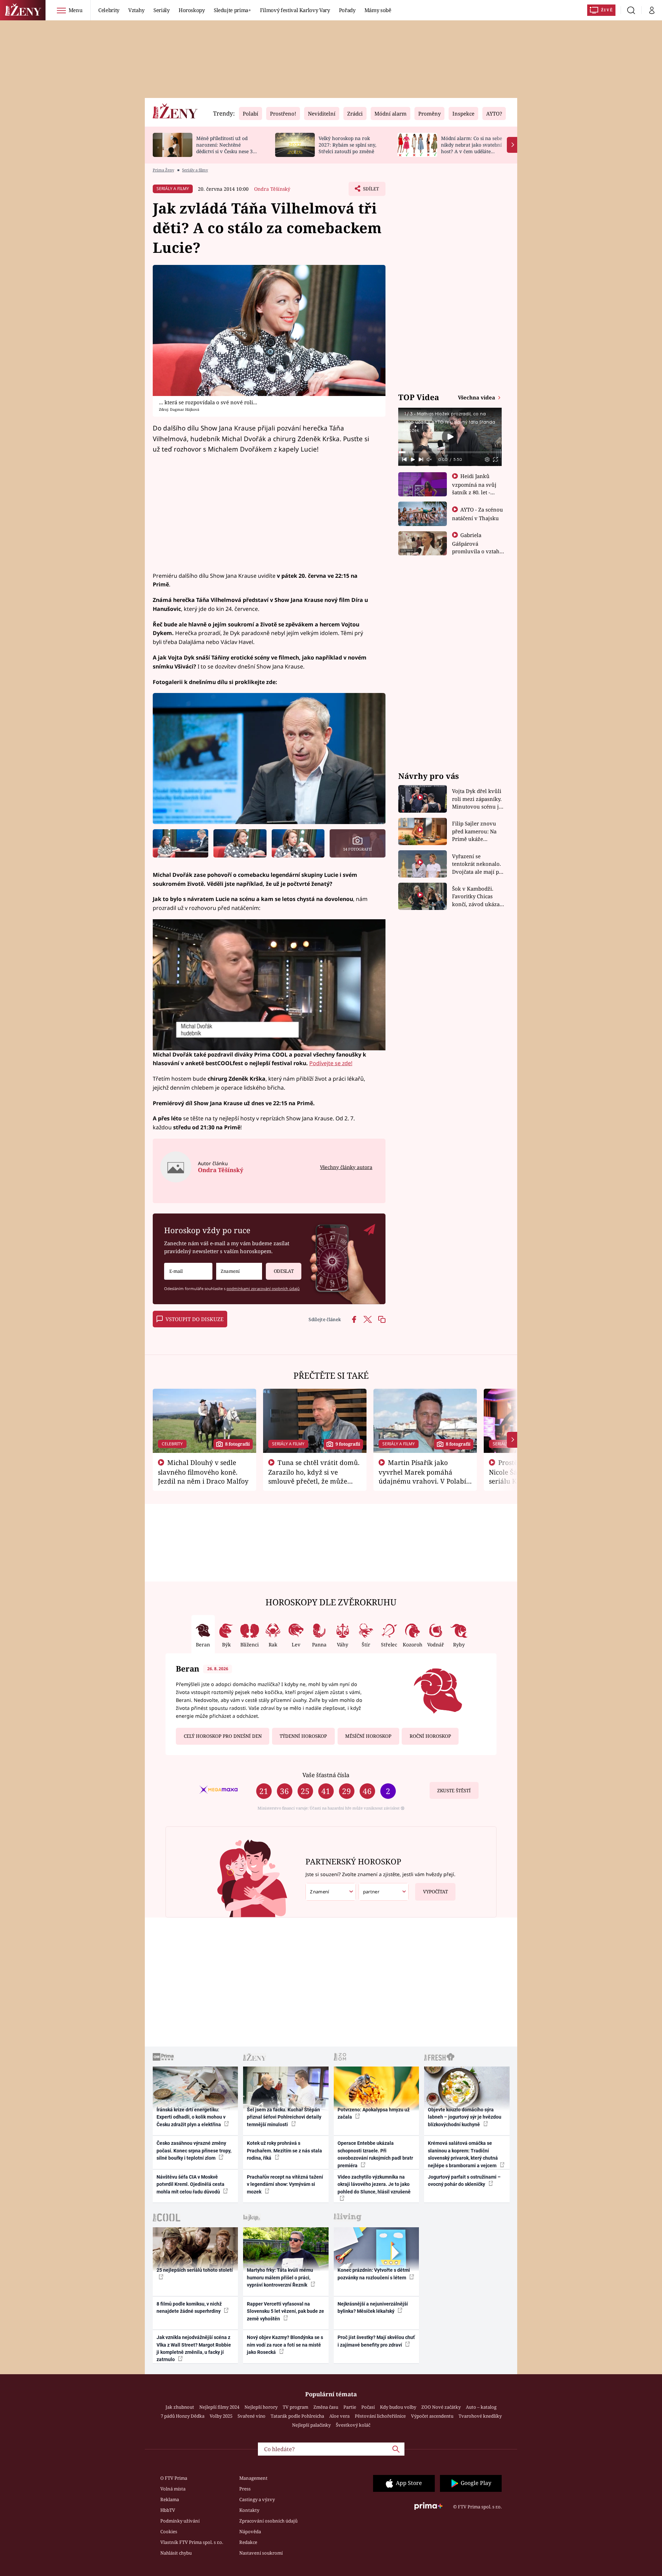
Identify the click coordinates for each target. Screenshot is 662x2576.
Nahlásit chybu (176, 2553)
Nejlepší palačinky (311, 2425)
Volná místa (173, 2489)
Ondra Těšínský (272, 189)
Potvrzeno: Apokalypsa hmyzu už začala (374, 2113)
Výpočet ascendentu (432, 2416)
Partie (350, 2407)
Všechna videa (477, 397)
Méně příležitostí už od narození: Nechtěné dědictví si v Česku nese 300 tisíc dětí (227, 148)
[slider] (450, 452)
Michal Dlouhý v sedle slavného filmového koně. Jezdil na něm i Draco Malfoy (203, 1472)
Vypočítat (435, 1892)
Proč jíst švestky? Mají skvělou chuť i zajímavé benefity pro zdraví (376, 2341)
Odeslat (284, 1271)
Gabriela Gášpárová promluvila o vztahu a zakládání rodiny (478, 547)
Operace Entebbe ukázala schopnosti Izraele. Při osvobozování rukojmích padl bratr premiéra (375, 2154)
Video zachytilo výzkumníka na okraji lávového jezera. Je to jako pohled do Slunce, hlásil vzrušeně (374, 2184)
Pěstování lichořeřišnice (380, 2416)
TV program (295, 2407)
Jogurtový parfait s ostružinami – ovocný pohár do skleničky (464, 2181)
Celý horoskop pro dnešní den (223, 1736)
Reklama (170, 2499)
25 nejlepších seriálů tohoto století (195, 2270)
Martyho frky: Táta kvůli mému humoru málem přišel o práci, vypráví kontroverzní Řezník (280, 2277)
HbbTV (168, 2510)
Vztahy (136, 10)
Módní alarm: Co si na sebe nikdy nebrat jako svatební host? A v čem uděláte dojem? (472, 148)
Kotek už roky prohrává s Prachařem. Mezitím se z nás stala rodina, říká (284, 2151)
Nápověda (250, 2532)
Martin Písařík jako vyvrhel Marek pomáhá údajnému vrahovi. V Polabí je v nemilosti (422, 1476)
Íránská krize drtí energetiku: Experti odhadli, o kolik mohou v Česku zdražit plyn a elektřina (191, 2117)
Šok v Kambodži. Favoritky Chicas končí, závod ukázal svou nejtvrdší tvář (477, 897)
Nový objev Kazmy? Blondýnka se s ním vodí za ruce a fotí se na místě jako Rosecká (285, 2345)
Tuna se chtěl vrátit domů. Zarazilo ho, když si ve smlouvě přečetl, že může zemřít (314, 1476)
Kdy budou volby (398, 2407)
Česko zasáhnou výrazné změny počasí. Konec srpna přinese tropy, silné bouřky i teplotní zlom (194, 2151)
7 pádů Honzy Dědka (183, 2416)
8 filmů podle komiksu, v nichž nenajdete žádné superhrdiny (189, 2307)
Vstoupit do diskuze (194, 1319)
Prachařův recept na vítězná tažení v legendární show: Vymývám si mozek (285, 2184)
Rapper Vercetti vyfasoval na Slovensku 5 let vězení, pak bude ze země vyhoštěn (285, 2311)
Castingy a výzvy (257, 2499)
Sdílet (370, 191)
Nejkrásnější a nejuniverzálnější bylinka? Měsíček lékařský (373, 2307)
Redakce (248, 2542)
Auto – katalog (481, 2407)
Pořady (347, 10)
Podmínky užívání (180, 2521)
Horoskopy (192, 10)
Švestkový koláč (353, 2425)
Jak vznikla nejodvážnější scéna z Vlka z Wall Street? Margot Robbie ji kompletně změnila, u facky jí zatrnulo (194, 2348)
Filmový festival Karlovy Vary (295, 10)
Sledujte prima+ (232, 10)
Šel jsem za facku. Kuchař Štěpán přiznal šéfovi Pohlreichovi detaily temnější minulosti (284, 2117)
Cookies (169, 2532)
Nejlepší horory (261, 2407)
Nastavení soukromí (261, 2553)
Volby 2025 (221, 2416)
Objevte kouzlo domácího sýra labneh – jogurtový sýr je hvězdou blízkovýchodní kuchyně (465, 2117)
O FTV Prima (174, 2478)
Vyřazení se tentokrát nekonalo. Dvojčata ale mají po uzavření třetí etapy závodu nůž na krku (477, 864)
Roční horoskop (430, 1736)
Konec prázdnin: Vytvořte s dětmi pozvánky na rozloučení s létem (374, 2274)
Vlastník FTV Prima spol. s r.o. (192, 2542)
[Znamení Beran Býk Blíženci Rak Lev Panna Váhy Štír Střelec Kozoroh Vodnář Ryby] (239, 1271)
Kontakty (249, 2510)
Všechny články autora (346, 1167)
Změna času (326, 2407)
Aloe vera (339, 2416)
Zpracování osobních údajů (268, 2521)
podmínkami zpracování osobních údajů (263, 1289)
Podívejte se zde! (331, 1063)
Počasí (368, 2407)
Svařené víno (252, 2416)
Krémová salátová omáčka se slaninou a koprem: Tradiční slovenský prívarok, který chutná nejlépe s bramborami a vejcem (463, 2154)
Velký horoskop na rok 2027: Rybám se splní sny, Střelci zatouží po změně (347, 145)
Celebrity (109, 10)
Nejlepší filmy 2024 (219, 2407)
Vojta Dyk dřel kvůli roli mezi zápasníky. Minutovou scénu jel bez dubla (478, 799)
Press (245, 2489)
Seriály (162, 10)
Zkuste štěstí (454, 1791)
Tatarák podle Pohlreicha (297, 2416)
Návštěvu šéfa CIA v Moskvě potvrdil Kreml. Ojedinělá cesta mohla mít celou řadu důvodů (190, 2184)
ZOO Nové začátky (441, 2407)
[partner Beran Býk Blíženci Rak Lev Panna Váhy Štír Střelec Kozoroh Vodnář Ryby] (384, 1892)
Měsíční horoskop (368, 1736)
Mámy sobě (378, 10)
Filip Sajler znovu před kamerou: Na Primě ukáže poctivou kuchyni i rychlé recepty (475, 831)
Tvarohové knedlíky (480, 2416)
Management (253, 2478)
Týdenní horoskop (303, 1736)
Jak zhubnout (180, 2407)
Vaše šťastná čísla (326, 1775)
